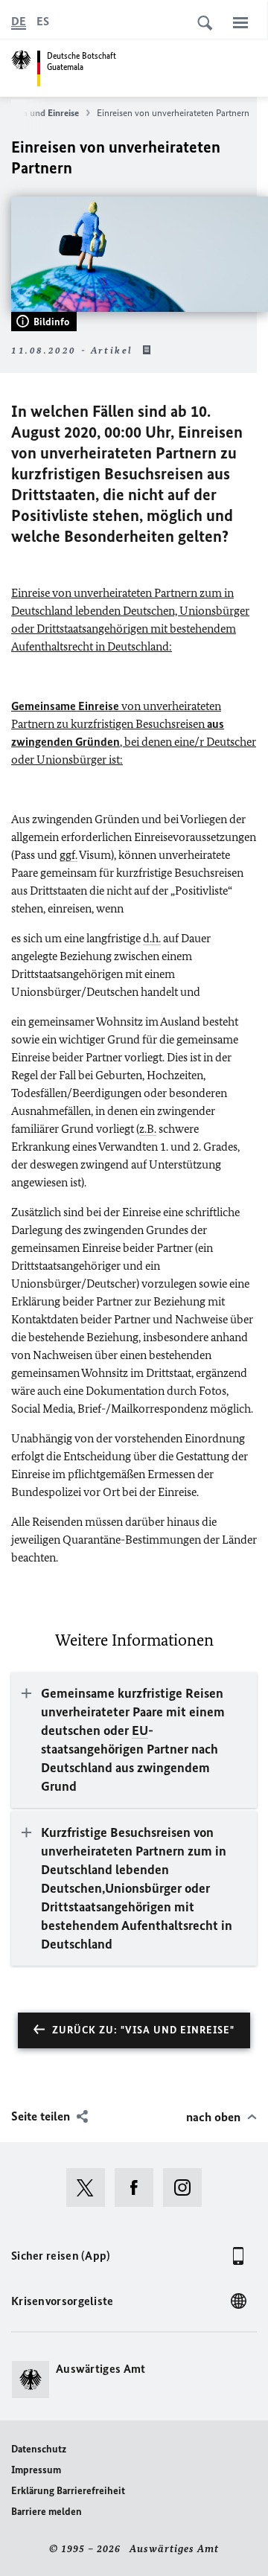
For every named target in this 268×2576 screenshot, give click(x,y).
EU (140, 1730)
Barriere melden (47, 2512)
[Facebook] (139, 2187)
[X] (90, 2187)
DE (19, 21)
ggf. (68, 855)
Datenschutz (39, 2449)
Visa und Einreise (45, 113)
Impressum (36, 2470)
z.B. (148, 1129)
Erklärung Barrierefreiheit (68, 2491)
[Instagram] (187, 2187)
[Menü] (240, 22)
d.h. (152, 938)
